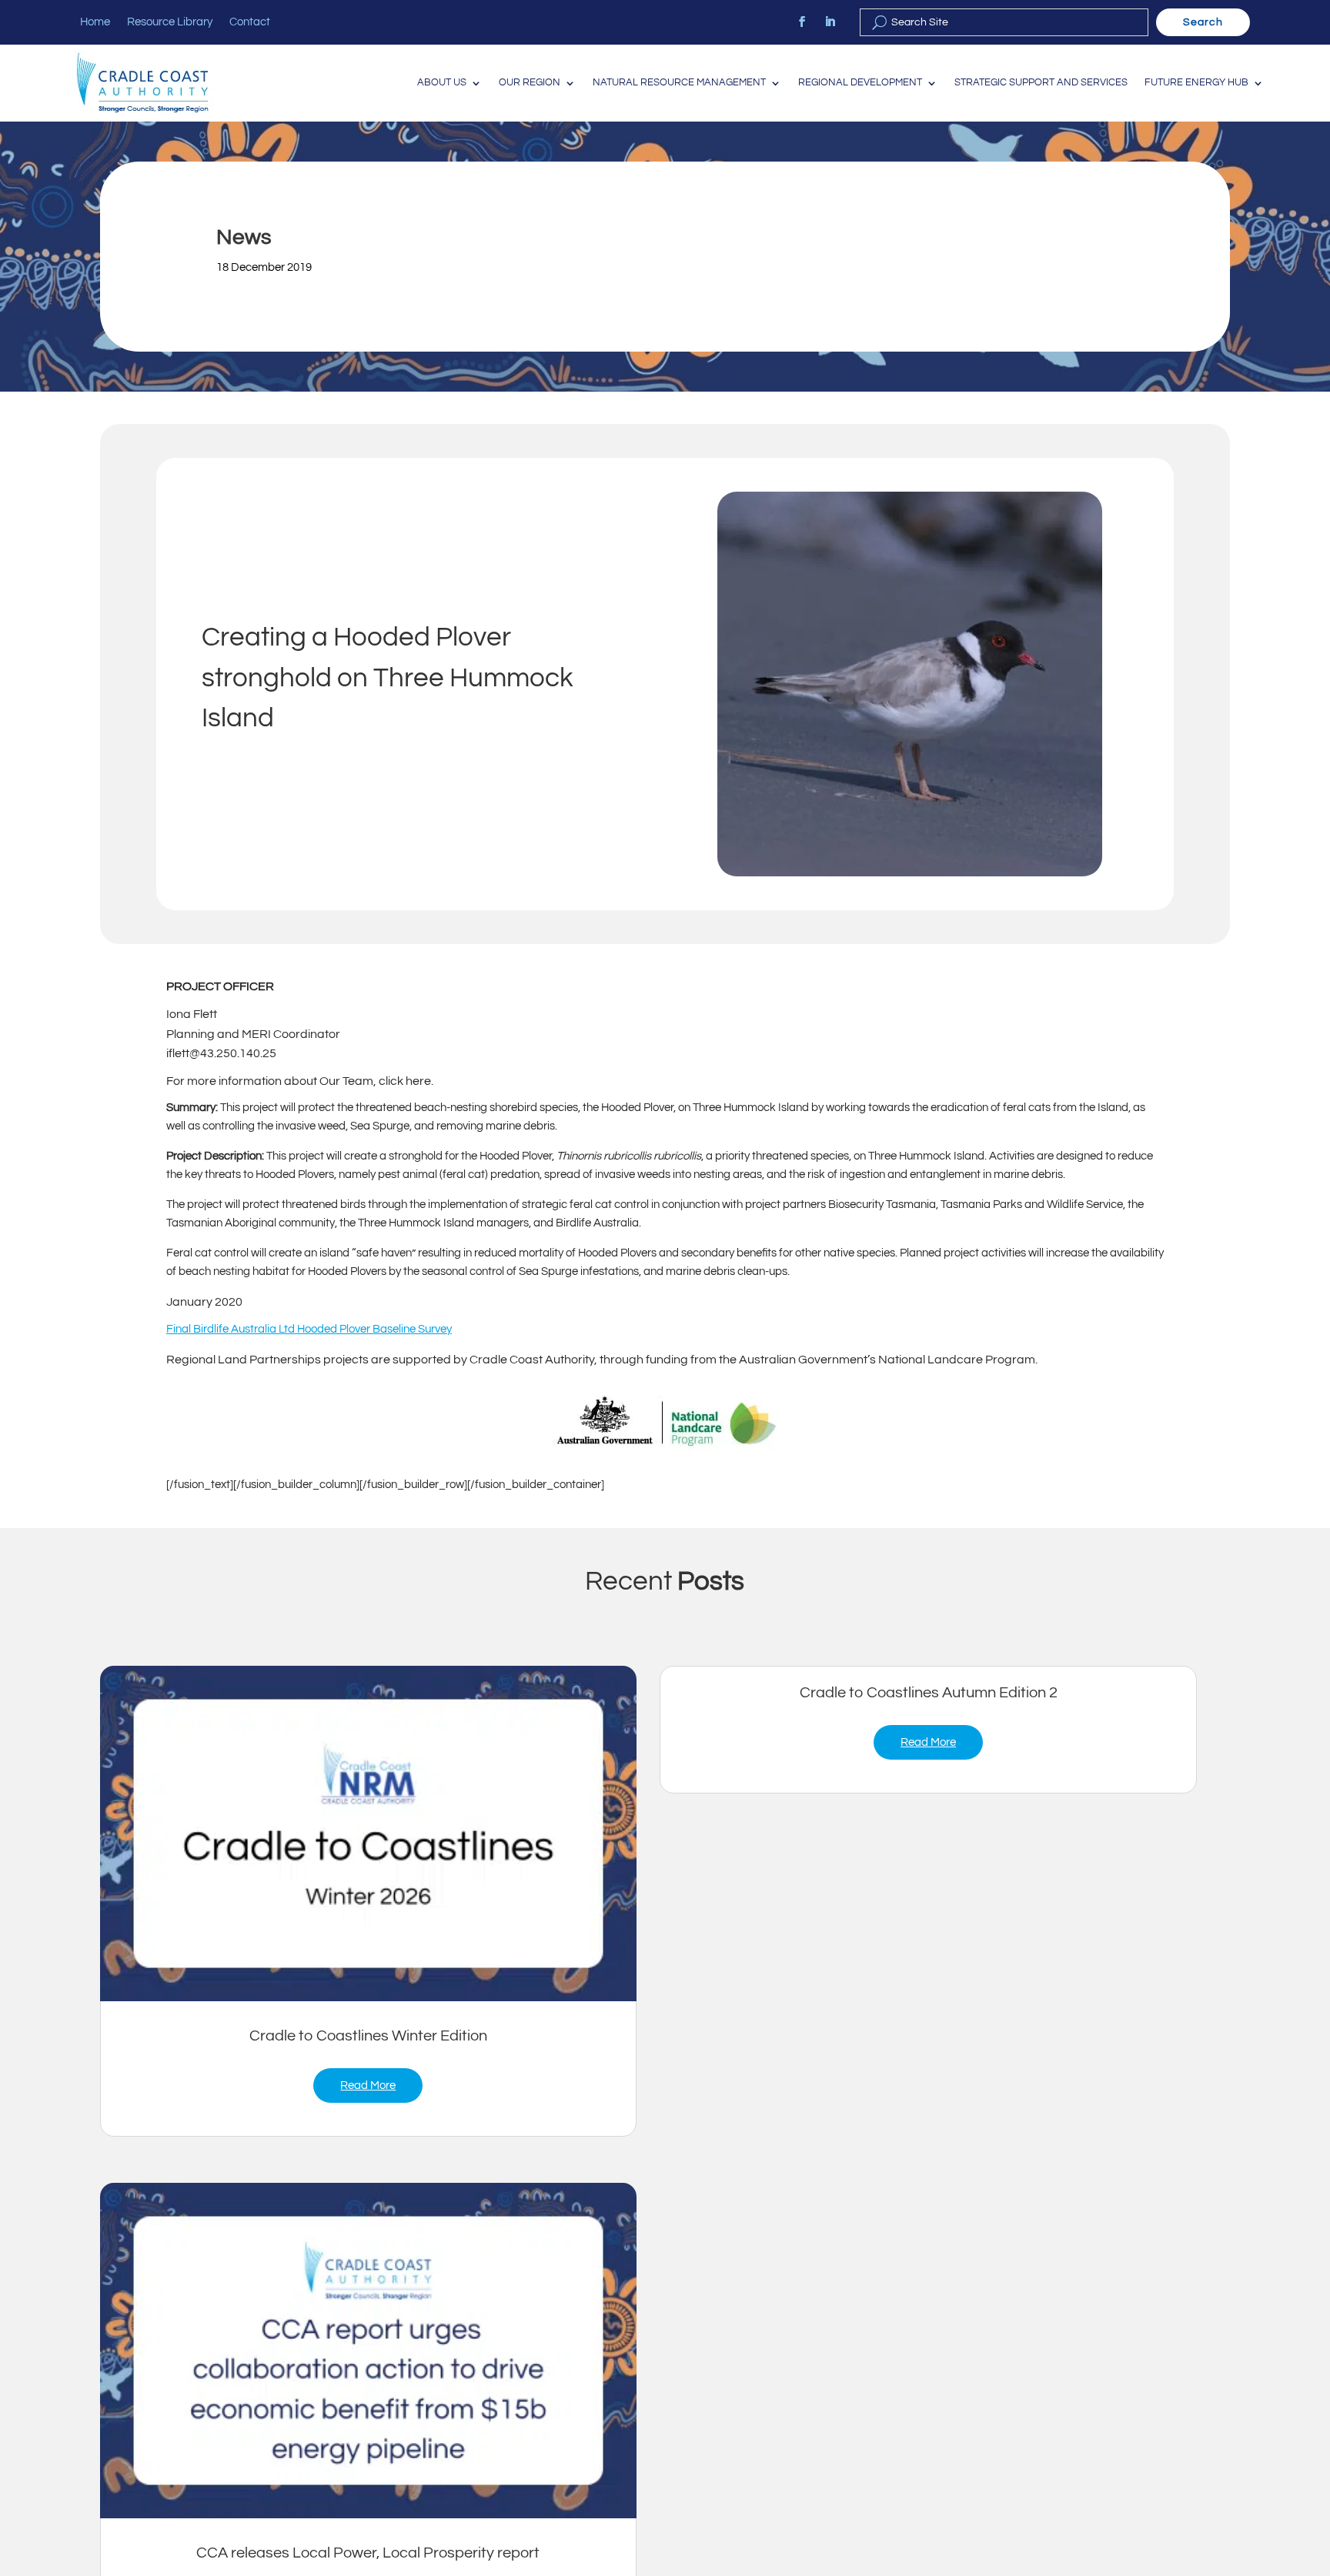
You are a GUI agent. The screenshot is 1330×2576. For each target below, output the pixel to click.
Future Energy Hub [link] (1196, 83)
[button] (1315, 2464)
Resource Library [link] (170, 22)
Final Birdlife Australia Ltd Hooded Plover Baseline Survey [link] (309, 1329)
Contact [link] (250, 22)
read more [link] (368, 2085)
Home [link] (95, 22)
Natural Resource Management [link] (679, 83)
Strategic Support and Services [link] (1041, 83)
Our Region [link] (530, 83)
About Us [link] (442, 83)
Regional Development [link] (860, 83)
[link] (802, 22)
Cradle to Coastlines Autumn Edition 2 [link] (929, 1693)
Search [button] (1203, 22)
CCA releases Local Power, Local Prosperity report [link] (368, 2553)
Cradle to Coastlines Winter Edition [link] (368, 2036)
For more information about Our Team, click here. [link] (300, 1081)
